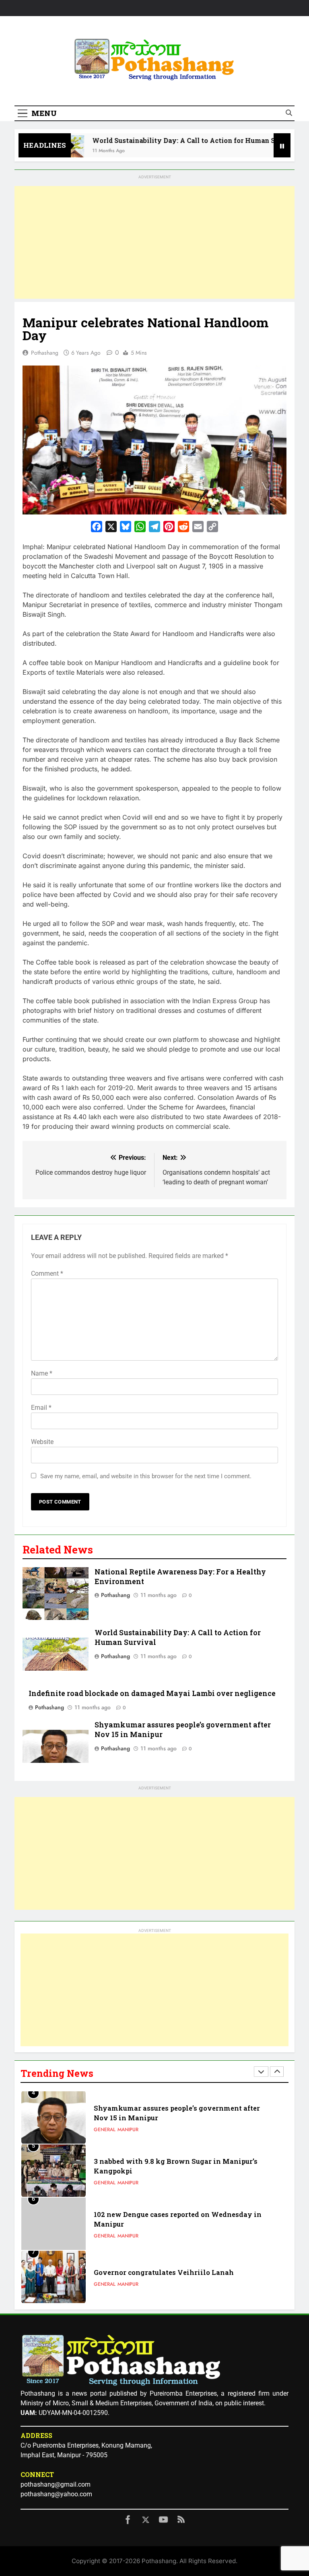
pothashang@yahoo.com (56, 2494)
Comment (47, 1274)
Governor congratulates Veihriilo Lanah (164, 2272)
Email (41, 1408)
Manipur (128, 2130)
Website (42, 1442)
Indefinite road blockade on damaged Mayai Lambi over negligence (152, 1693)
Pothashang (45, 353)
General (105, 2130)
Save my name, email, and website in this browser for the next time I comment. (146, 1476)
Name (42, 1373)
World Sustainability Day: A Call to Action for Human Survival (174, 140)
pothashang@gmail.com (56, 2484)
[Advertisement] (154, 242)
